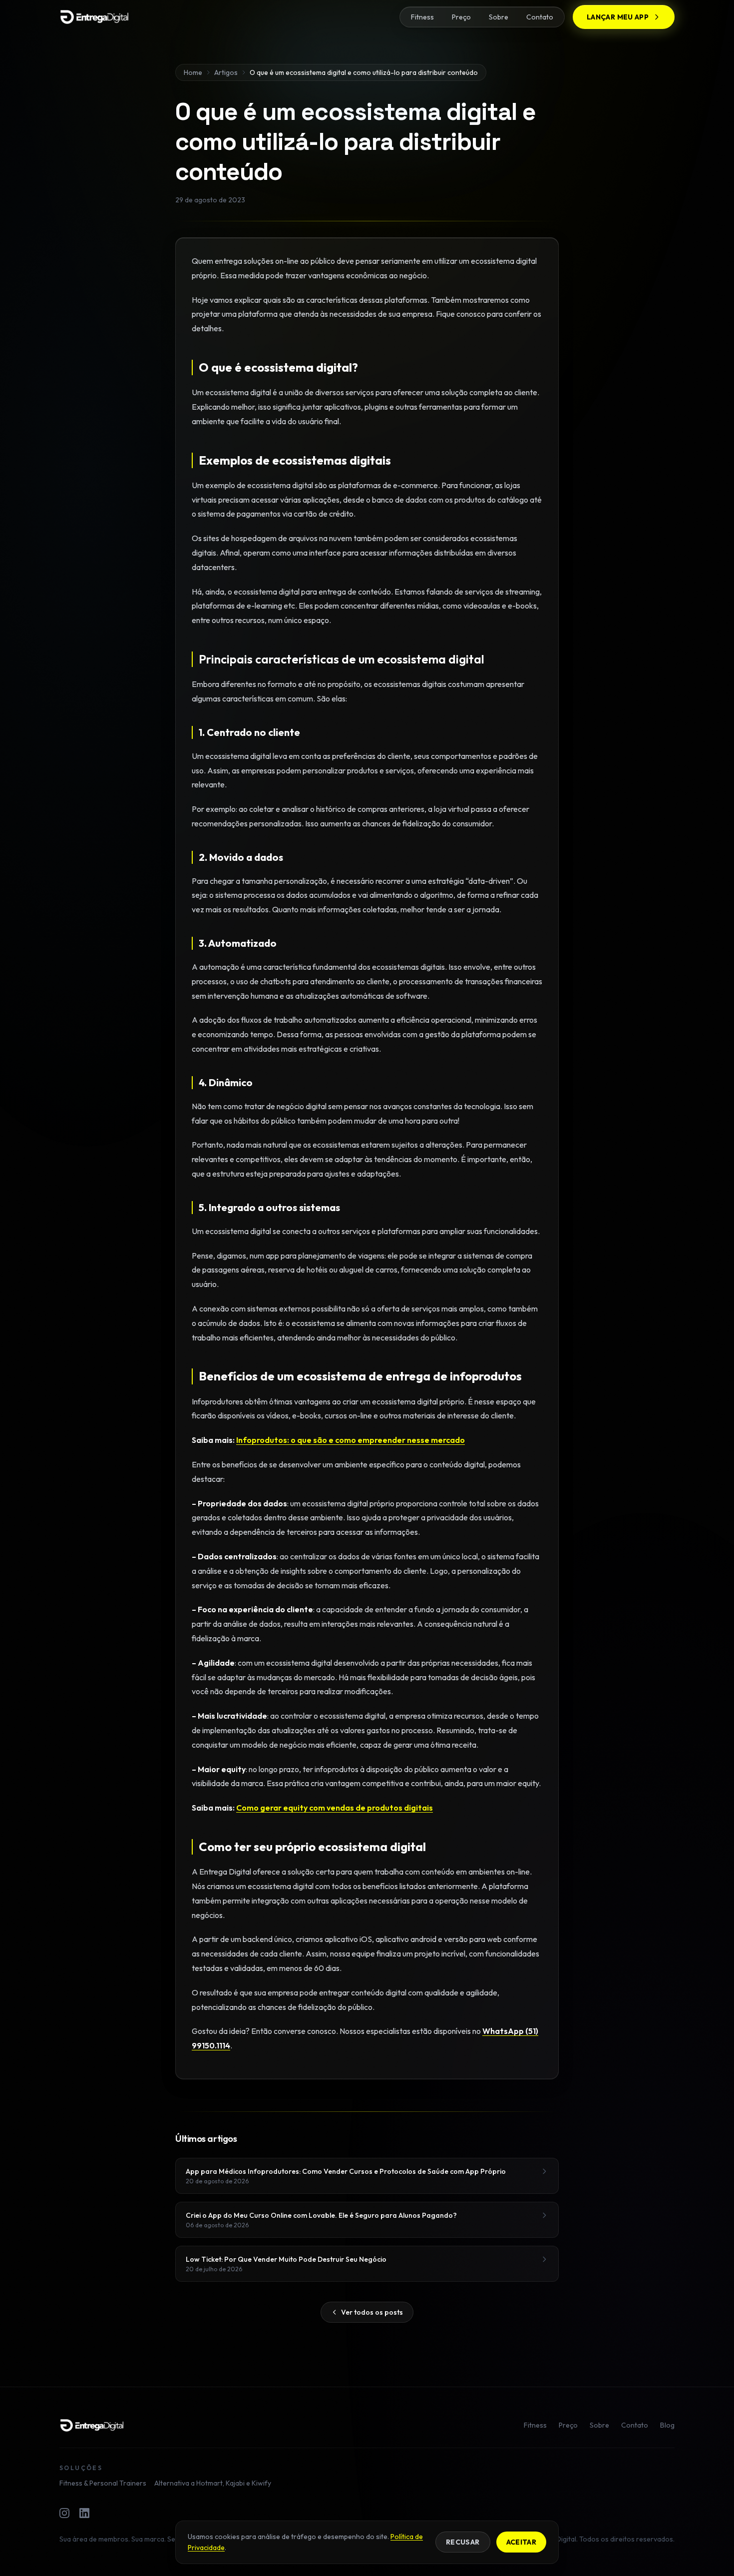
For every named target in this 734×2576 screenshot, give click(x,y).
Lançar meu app (618, 17)
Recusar (463, 2542)
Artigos (226, 72)
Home (193, 72)
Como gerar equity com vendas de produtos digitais (335, 1808)
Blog (667, 2425)
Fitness (422, 17)
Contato (540, 17)
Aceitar (521, 2542)
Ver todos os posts (372, 2312)
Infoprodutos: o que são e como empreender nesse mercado (351, 1440)
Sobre (499, 17)
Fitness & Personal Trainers (103, 2483)
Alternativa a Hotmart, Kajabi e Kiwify (213, 2483)
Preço (461, 17)
